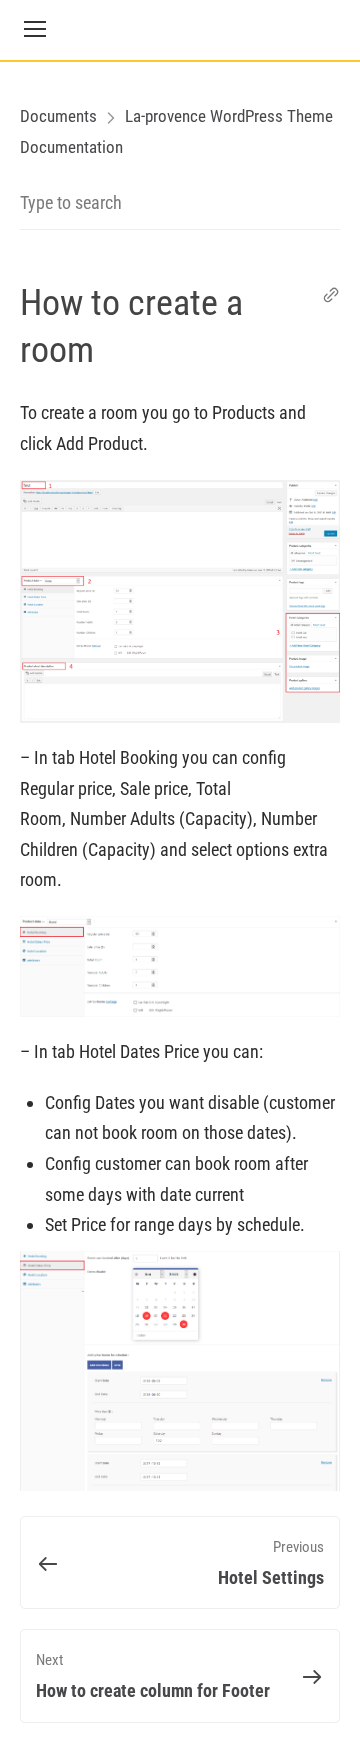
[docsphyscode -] (180, 30)
